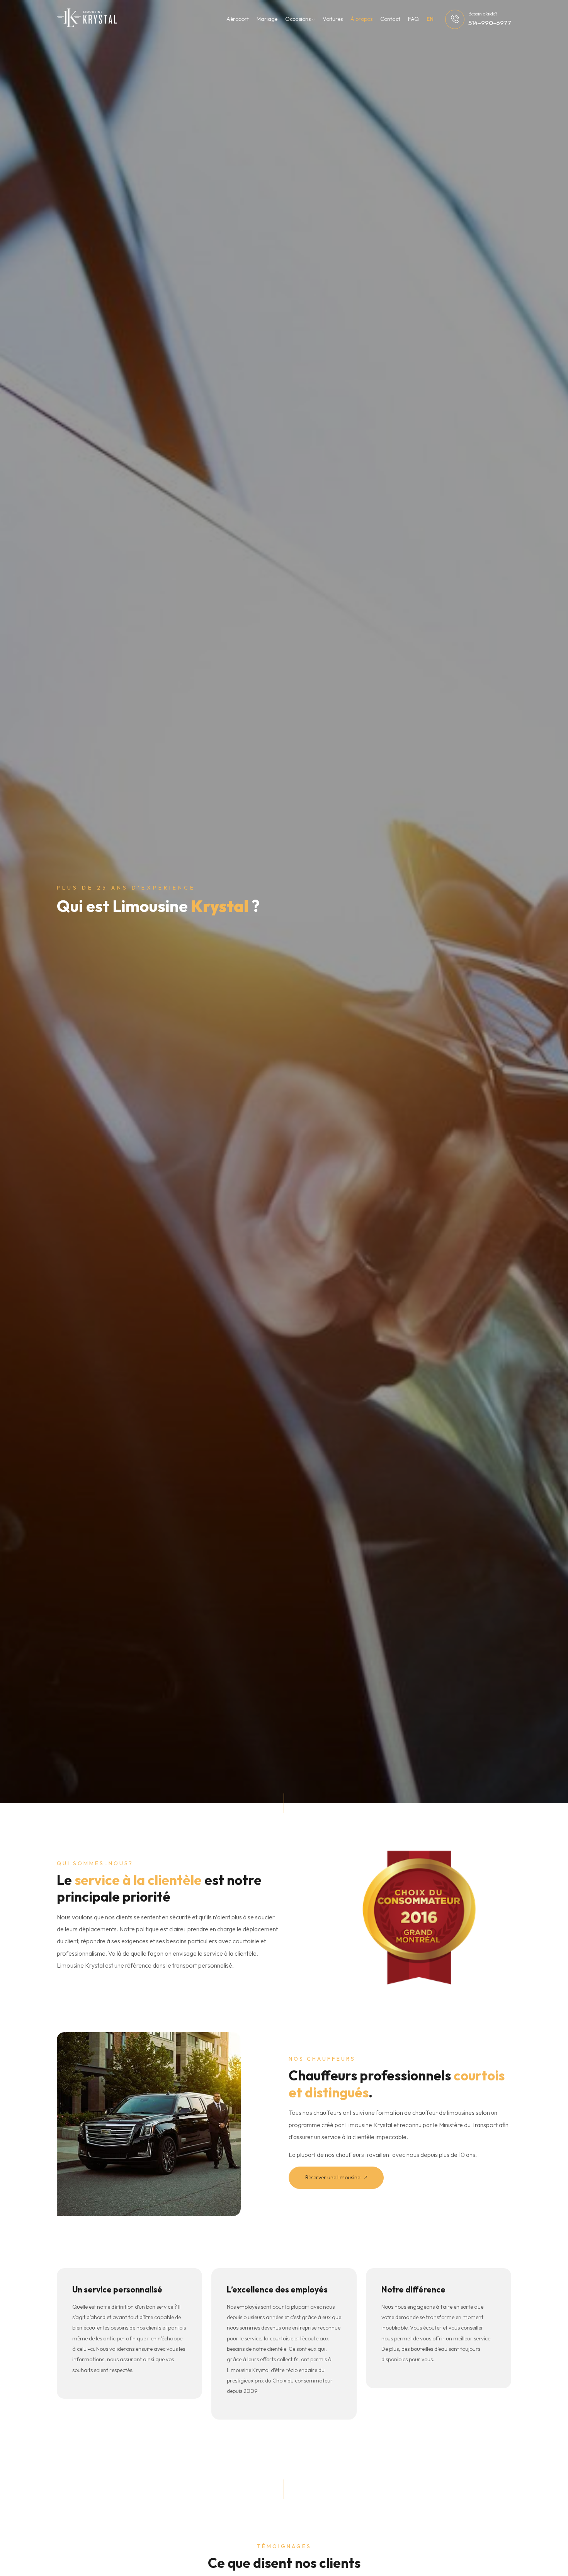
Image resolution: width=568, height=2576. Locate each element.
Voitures (333, 19)
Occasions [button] (298, 19)
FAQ (413, 19)
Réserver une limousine (333, 2177)
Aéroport (238, 19)
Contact (390, 19)
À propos (361, 19)
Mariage (267, 19)
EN (430, 19)
